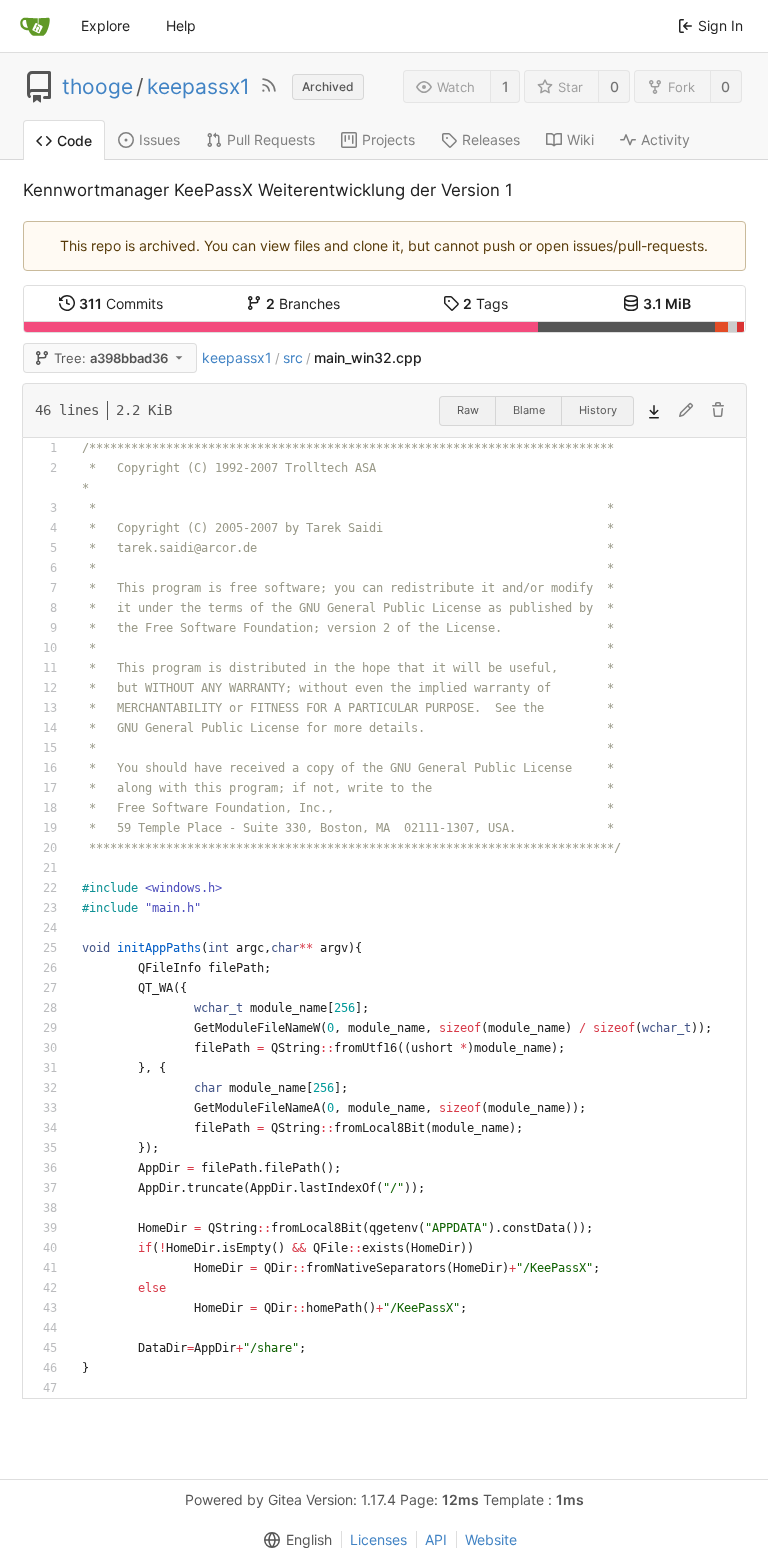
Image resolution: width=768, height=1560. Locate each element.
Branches (303, 303)
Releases (491, 139)
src (293, 357)
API (436, 1539)
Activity (665, 139)
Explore (105, 25)
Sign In (720, 25)
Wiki (580, 139)
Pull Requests (271, 139)
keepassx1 (198, 87)
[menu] (294, 1540)
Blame (529, 410)
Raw (468, 410)
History (598, 410)
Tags (485, 303)
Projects (388, 139)
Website (491, 1539)
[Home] (35, 26)
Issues (159, 139)
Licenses (378, 1539)
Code (74, 140)
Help (181, 25)
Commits (121, 303)
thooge (97, 87)
